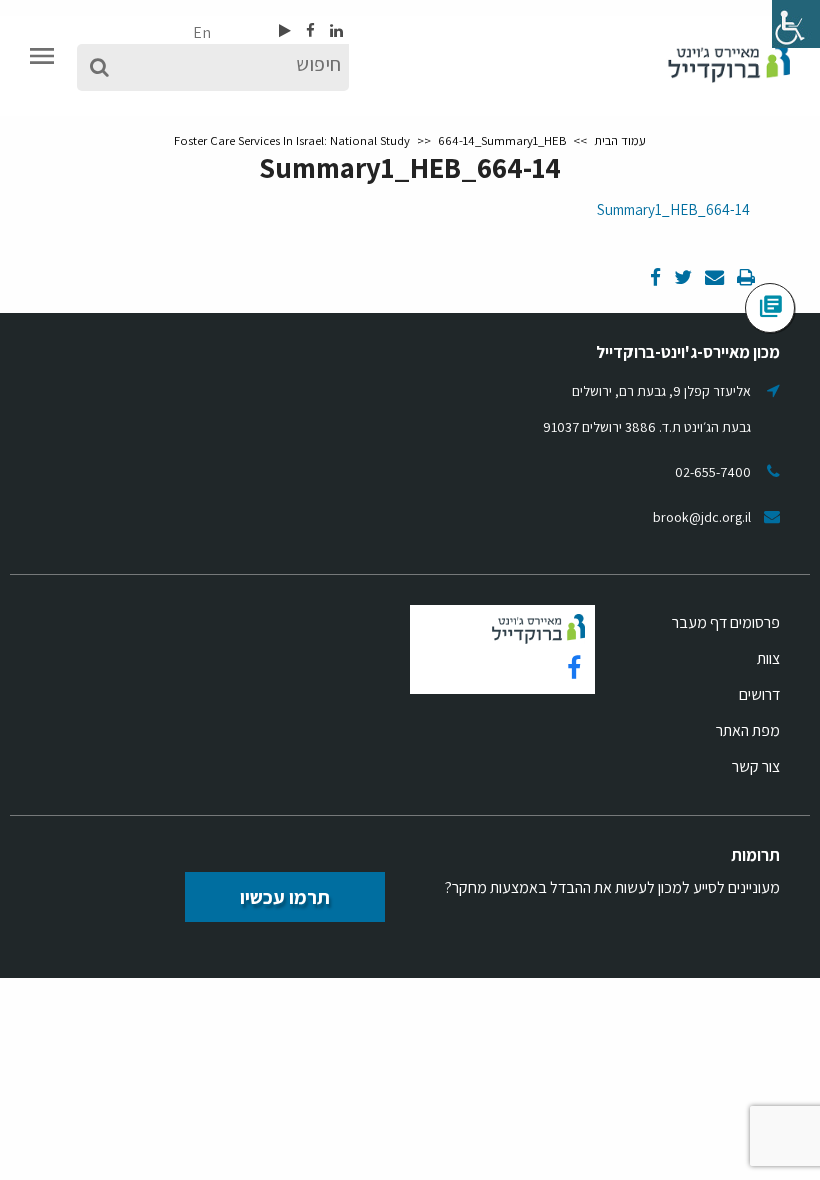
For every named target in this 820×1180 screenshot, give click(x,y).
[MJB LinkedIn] (335, 30)
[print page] (744, 278)
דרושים (759, 694)
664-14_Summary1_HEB (673, 209)
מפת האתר (748, 730)
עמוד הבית (620, 140)
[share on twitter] (681, 278)
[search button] (99, 67)
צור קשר (756, 766)
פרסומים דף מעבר (726, 622)
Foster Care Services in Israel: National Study (292, 140)
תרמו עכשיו (285, 897)
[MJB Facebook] (309, 30)
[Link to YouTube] (285, 30)
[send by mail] (713, 278)
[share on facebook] (655, 278)
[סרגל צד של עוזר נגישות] (796, 24)
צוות (768, 658)
